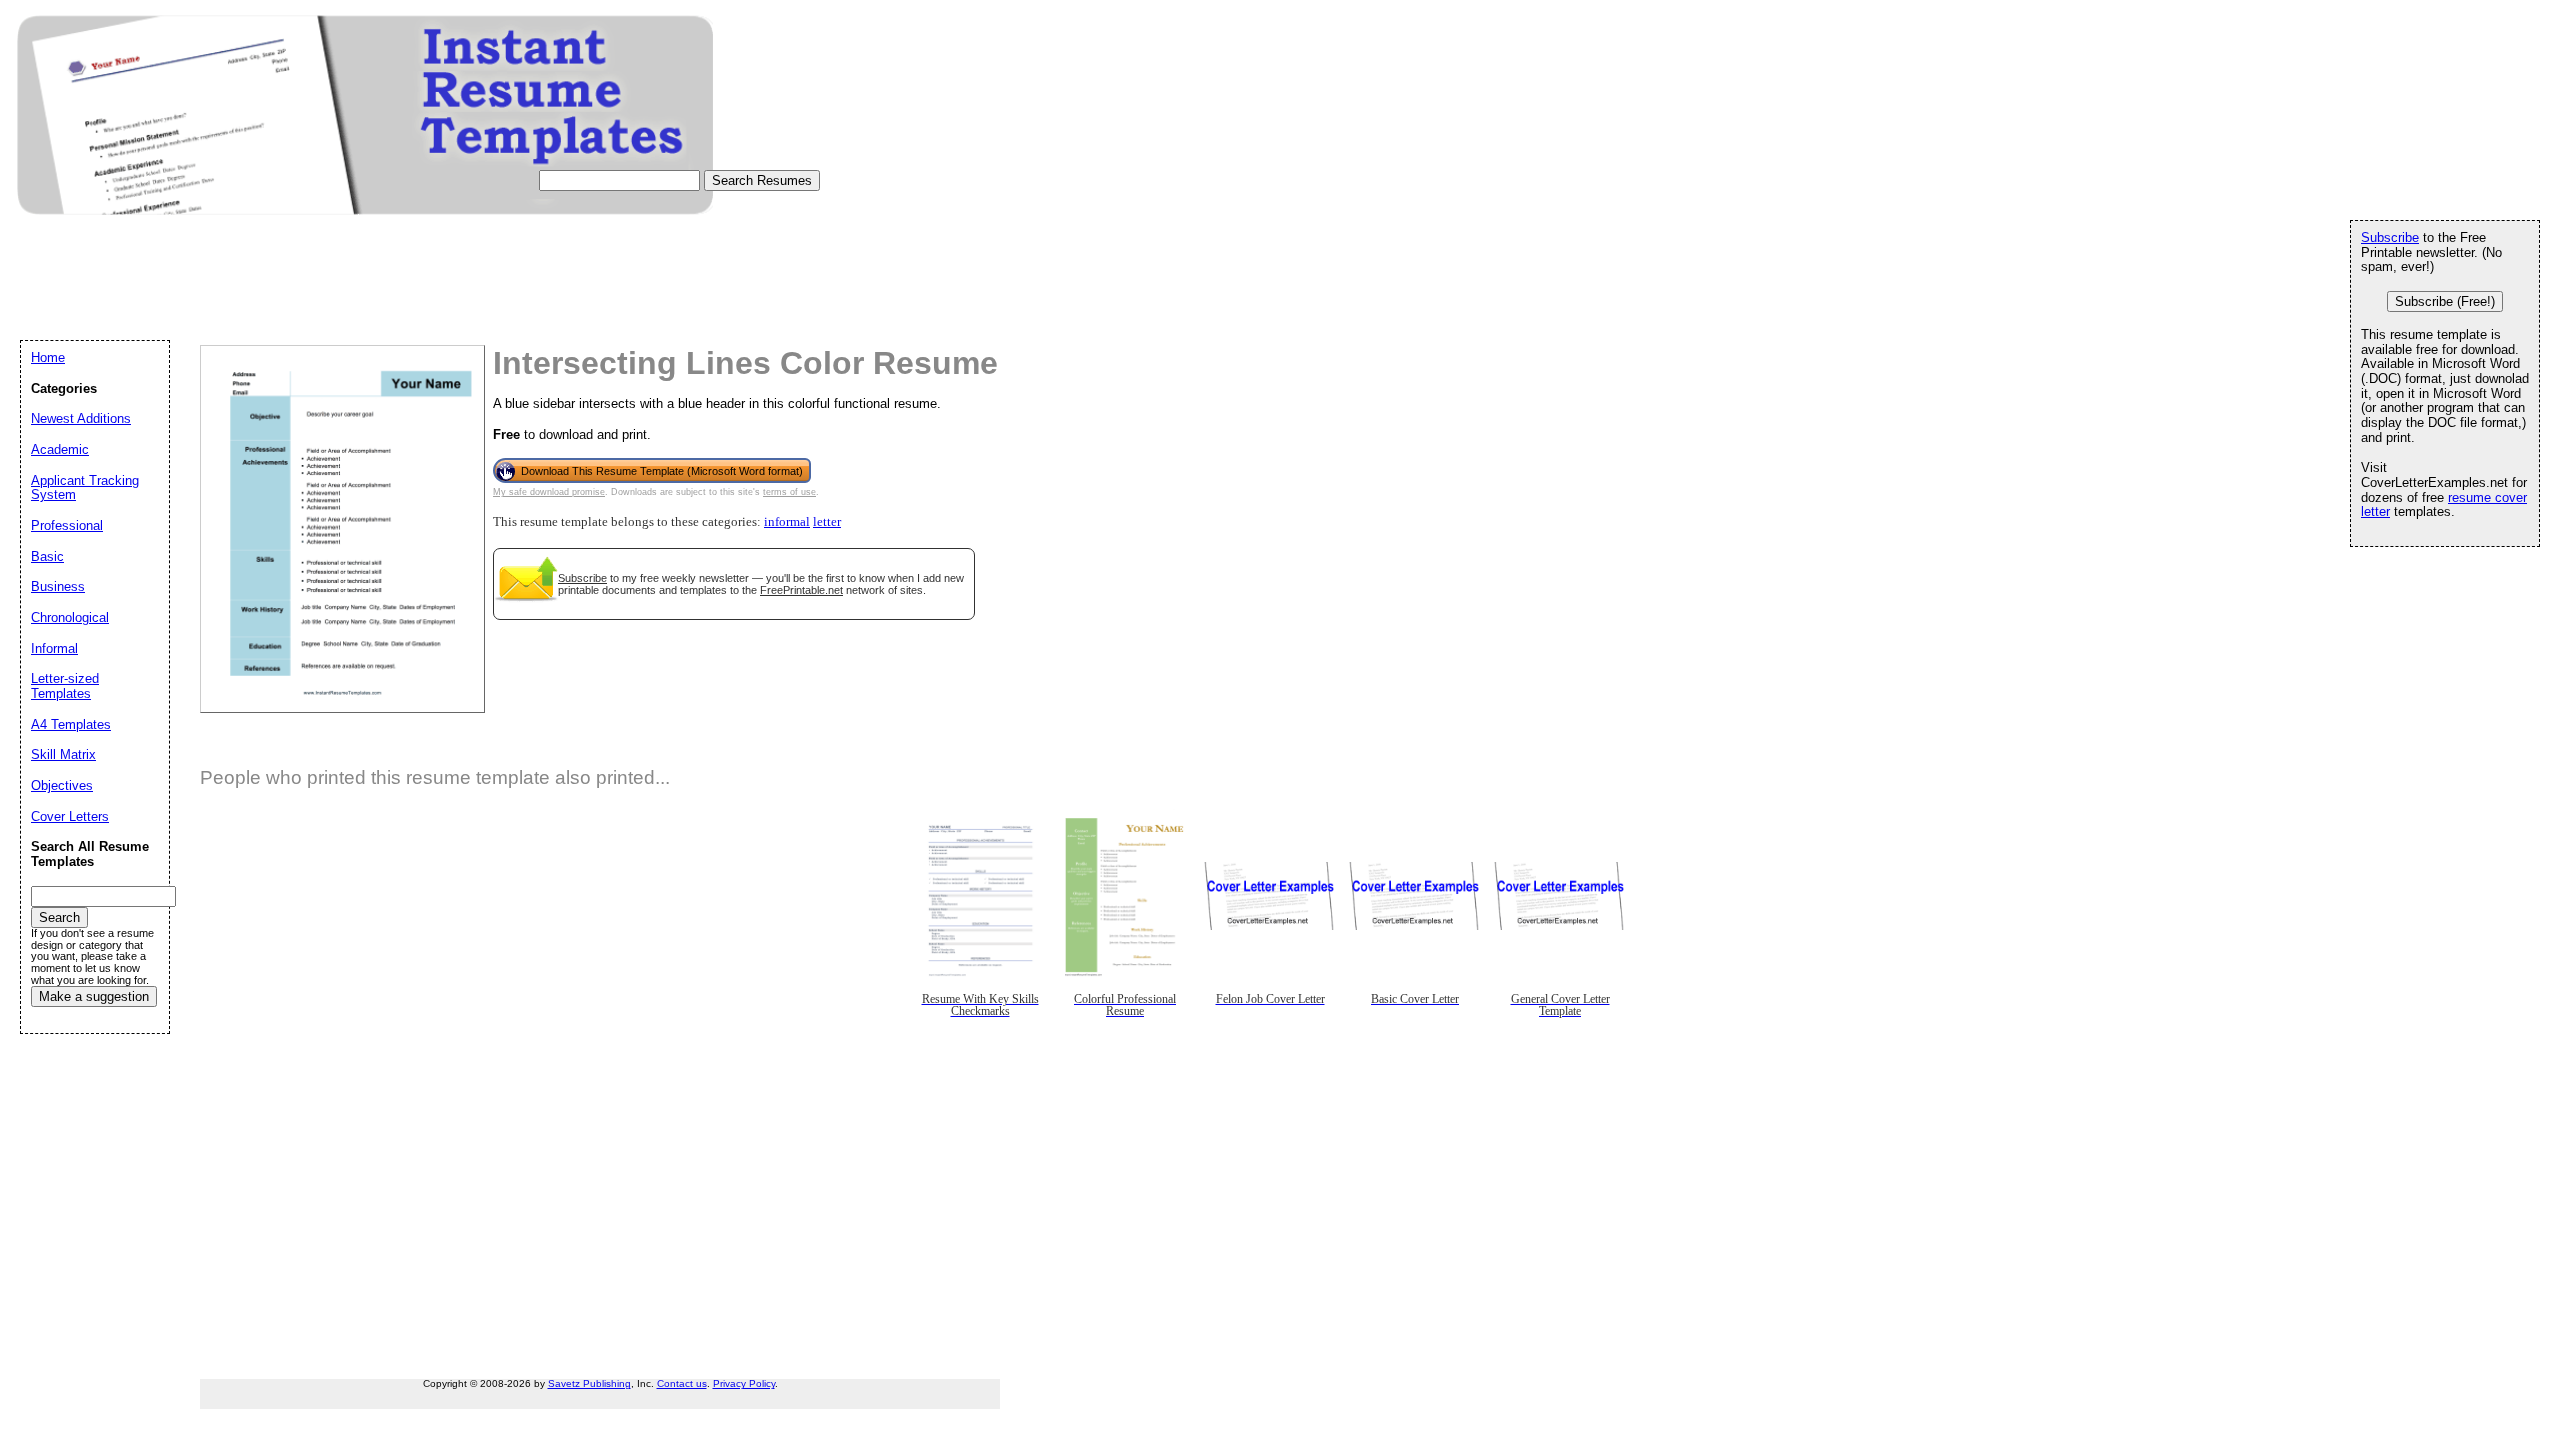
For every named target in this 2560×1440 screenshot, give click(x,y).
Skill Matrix (63, 754)
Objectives (62, 785)
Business (58, 586)
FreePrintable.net (801, 590)
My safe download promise (549, 492)
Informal (54, 648)
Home (48, 357)
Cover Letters (70, 816)
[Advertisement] (384, 296)
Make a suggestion (94, 996)
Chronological (70, 617)
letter (827, 522)
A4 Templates (71, 724)
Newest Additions (81, 418)
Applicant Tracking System (85, 488)
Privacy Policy (744, 1383)
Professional (67, 525)
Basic (47, 556)
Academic (60, 449)
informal (787, 522)
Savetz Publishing (589, 1383)
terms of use (789, 492)
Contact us (682, 1383)
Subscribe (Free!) (2445, 301)
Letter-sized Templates (65, 686)
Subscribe (582, 578)
